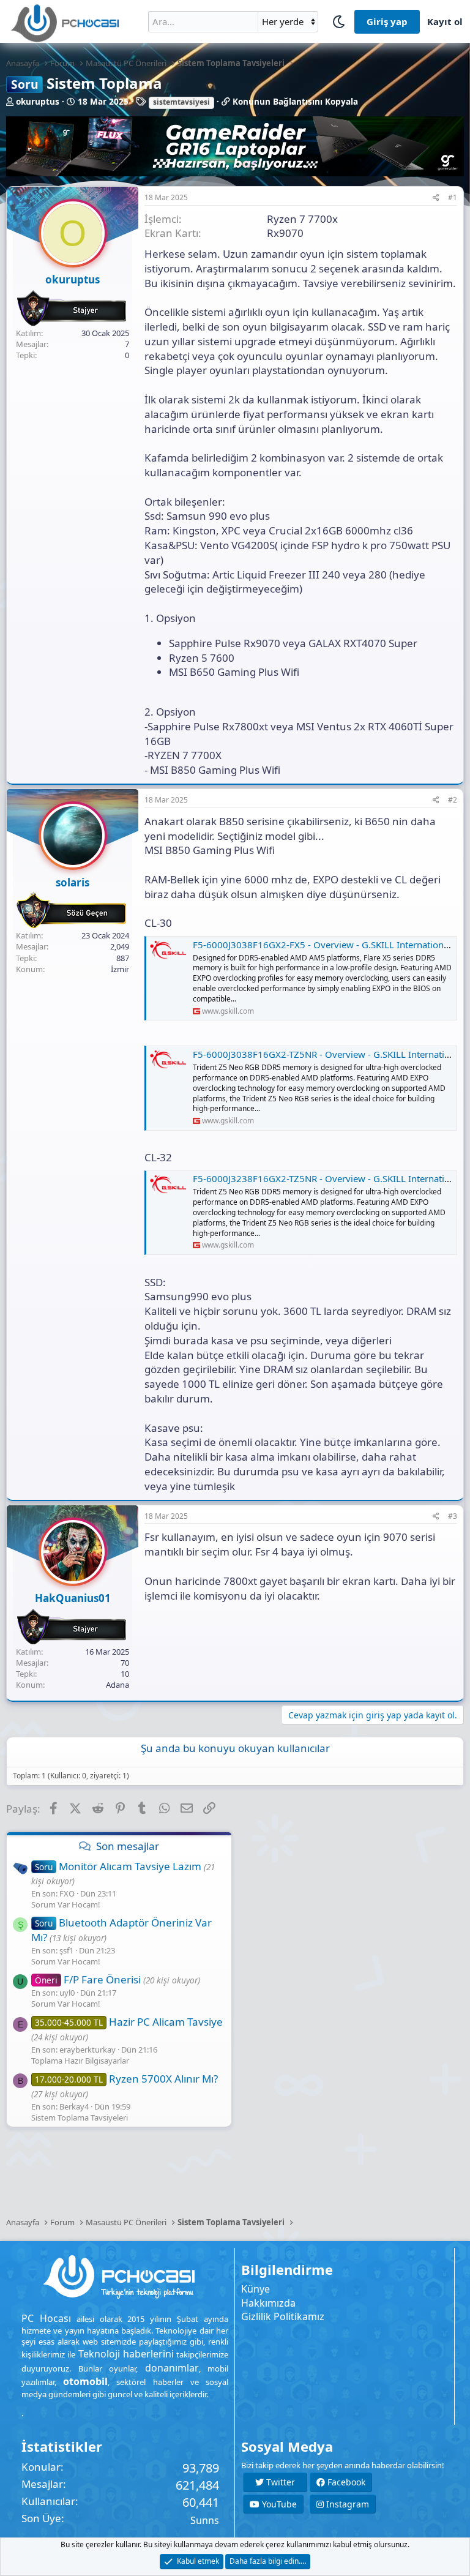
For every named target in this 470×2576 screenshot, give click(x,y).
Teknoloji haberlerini (126, 2354)
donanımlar (172, 2368)
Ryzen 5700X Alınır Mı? (126, 2079)
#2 (453, 800)
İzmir (120, 969)
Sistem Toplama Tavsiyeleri (80, 2117)
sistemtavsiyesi (181, 102)
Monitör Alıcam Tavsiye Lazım (118, 1866)
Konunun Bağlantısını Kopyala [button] (295, 102)
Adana (117, 1685)
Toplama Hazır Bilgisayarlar (80, 2061)
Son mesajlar (128, 1846)
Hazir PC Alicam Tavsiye (129, 2022)
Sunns (205, 2520)
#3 (453, 1516)
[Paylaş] (436, 198)
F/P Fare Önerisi (88, 1979)
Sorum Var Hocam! (66, 1904)
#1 (453, 197)
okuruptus (38, 102)
